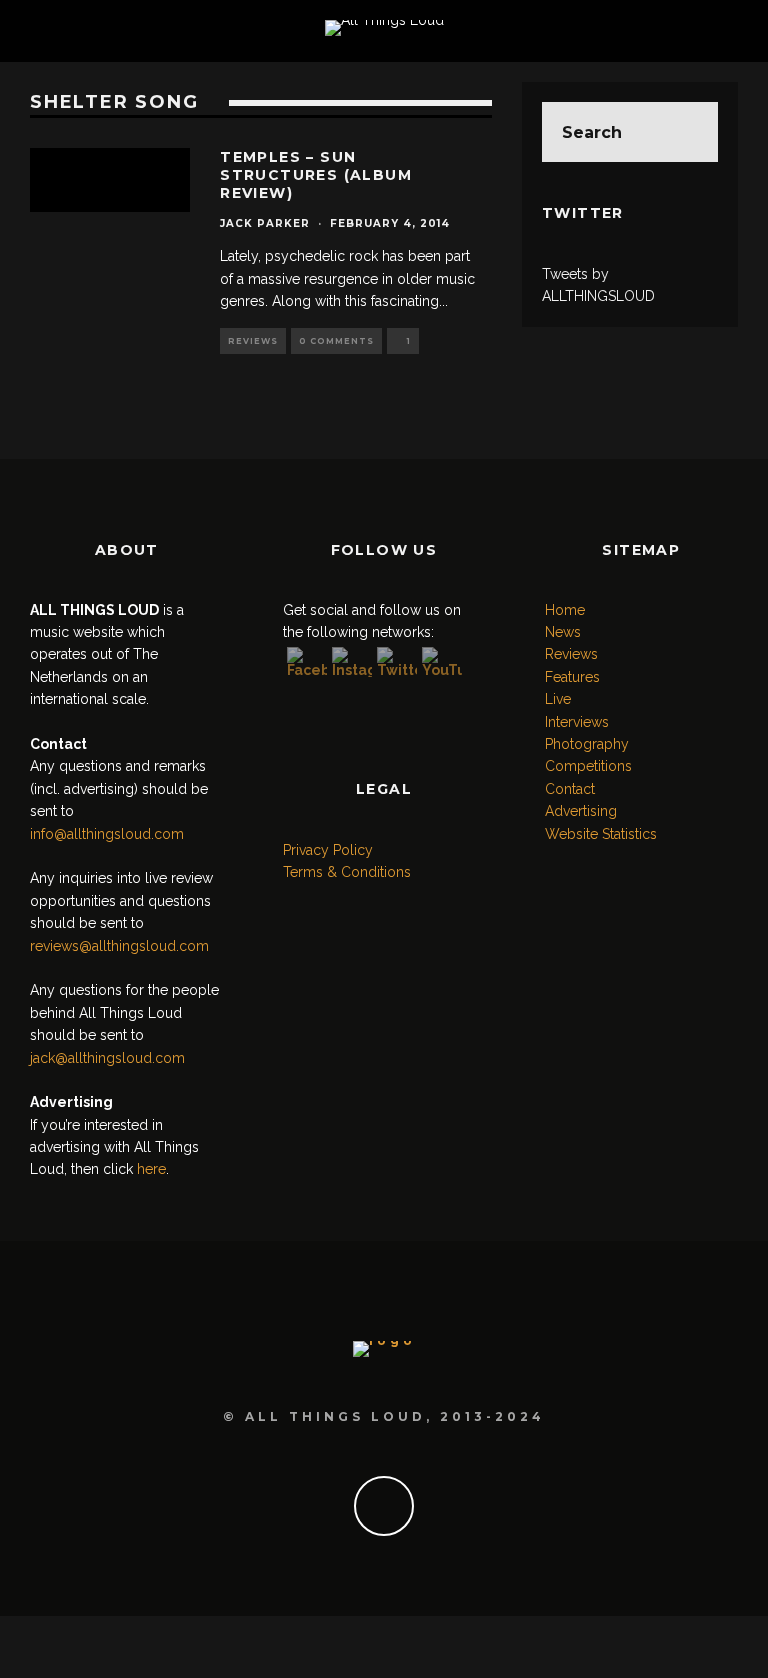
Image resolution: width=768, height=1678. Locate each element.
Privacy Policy (328, 850)
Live (558, 699)
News (563, 632)
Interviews (577, 722)
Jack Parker (265, 223)
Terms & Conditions (347, 872)
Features (572, 677)
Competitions (588, 766)
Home (565, 610)
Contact (570, 789)
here (151, 1169)
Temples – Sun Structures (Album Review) (316, 175)
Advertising (581, 811)
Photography (587, 744)
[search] (688, 132)
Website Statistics (601, 834)
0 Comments (336, 341)
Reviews (253, 341)
